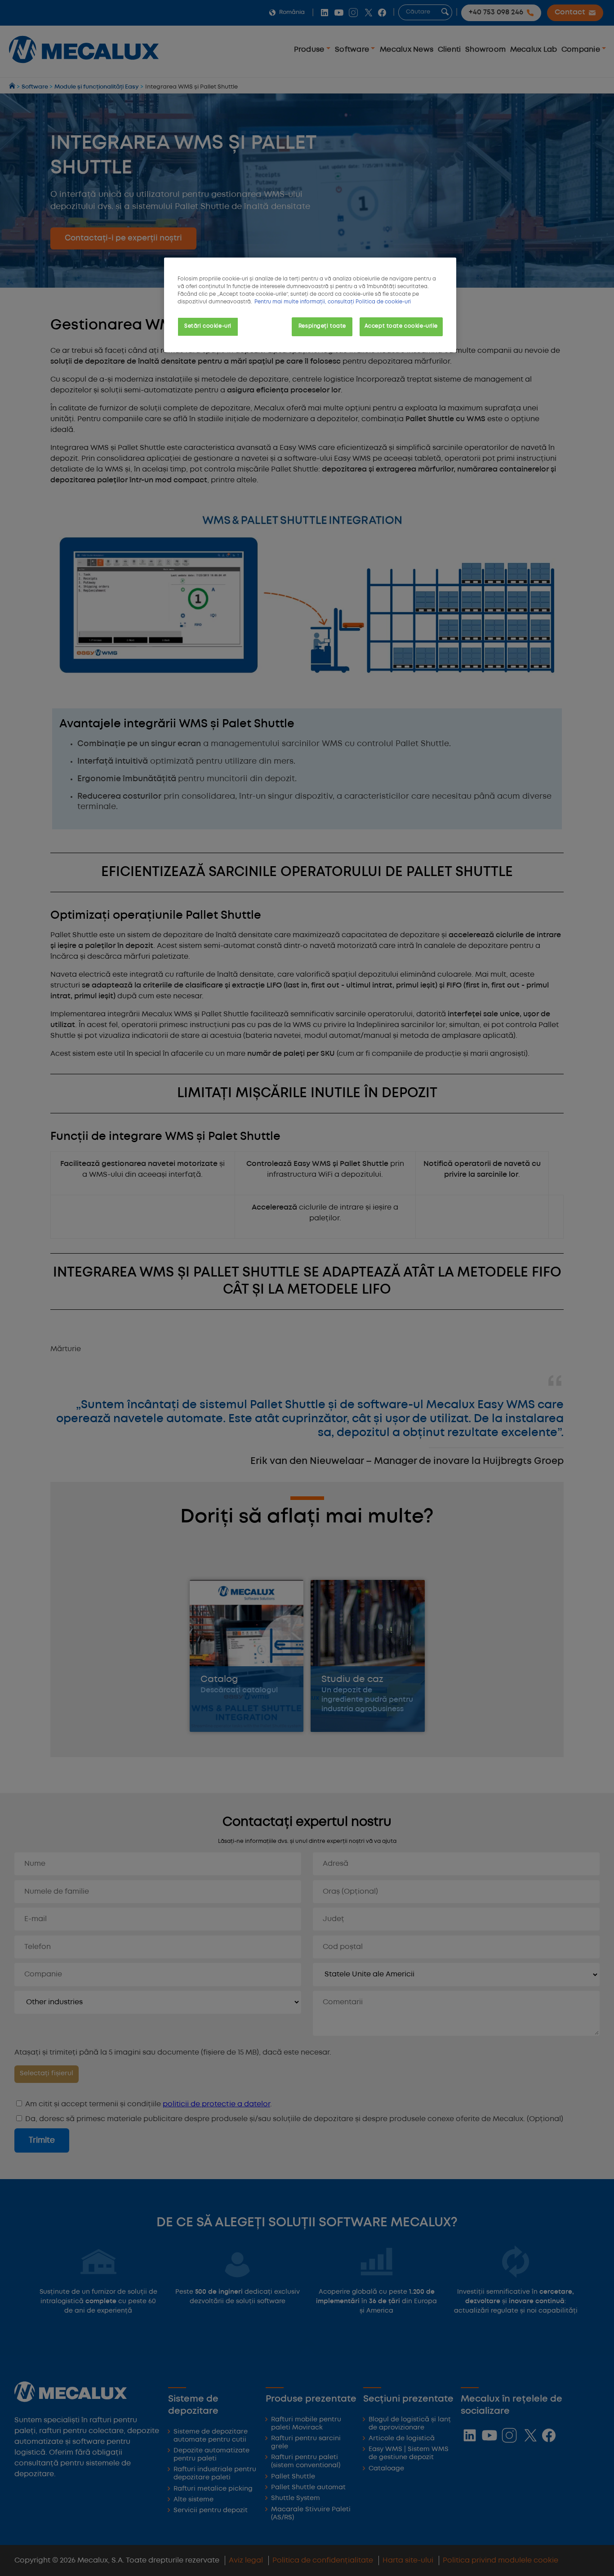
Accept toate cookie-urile (401, 326)
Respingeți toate (322, 326)
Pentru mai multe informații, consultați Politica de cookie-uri (333, 302)
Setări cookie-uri (208, 326)
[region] (310, 305)
